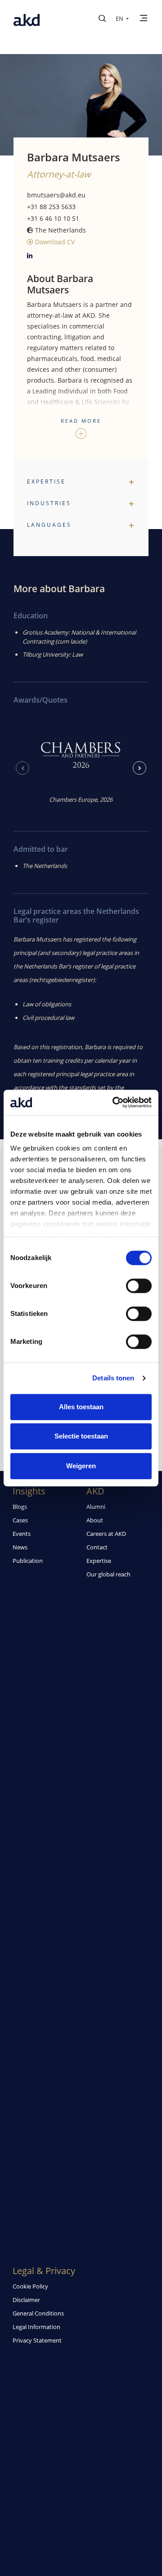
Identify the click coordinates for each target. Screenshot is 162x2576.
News (20, 1547)
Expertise (99, 1561)
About (95, 1520)
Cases (20, 1520)
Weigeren (81, 1466)
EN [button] (120, 18)
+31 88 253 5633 (51, 207)
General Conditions (38, 2313)
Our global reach (108, 1574)
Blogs (20, 1507)
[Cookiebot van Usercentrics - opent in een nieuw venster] (114, 1102)
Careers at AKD (106, 1534)
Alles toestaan (81, 1407)
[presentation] (22, 768)
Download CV (54, 242)
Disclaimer (26, 2300)
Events (22, 1534)
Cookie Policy (30, 2286)
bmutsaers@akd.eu (56, 195)
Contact (97, 1547)
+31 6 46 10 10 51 (53, 218)
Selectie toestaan (81, 1436)
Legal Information (36, 2327)
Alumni (96, 1507)
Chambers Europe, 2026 (81, 799)
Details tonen (113, 1378)
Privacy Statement (37, 2340)
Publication (28, 1561)
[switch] (139, 1286)
